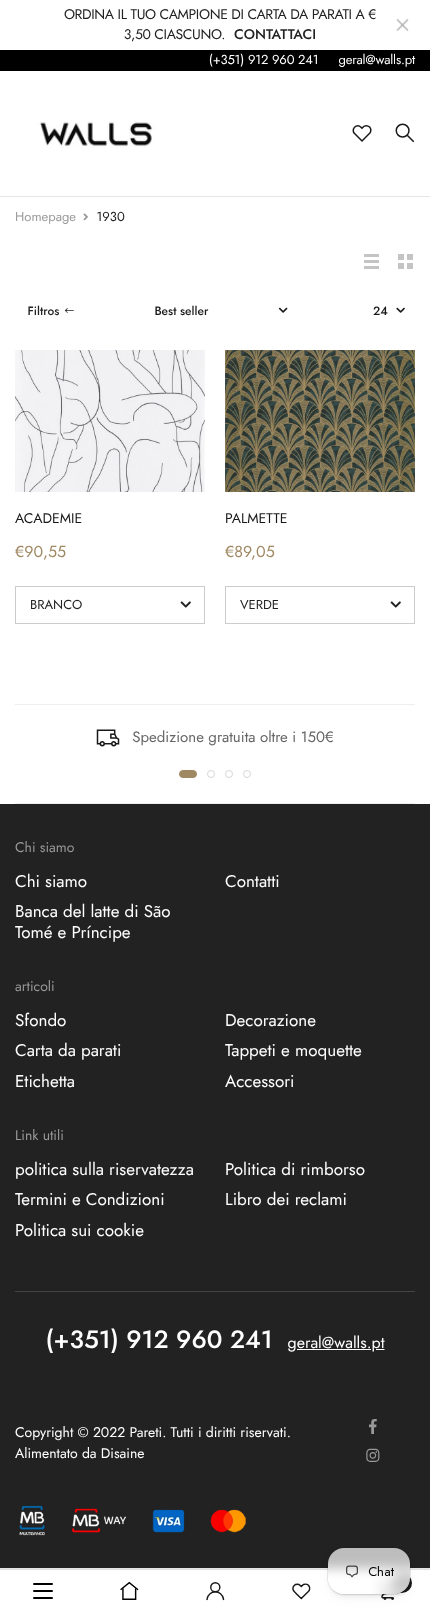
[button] (188, 774)
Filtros (43, 311)
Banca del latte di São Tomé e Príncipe (93, 923)
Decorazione (270, 1021)
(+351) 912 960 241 (264, 59)
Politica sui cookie (79, 1231)
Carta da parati (68, 1052)
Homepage (45, 216)
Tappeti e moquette (293, 1052)
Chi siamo (51, 882)
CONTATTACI (275, 35)
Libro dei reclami (286, 1201)
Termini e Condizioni (90, 1201)
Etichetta (45, 1082)
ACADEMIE (48, 519)
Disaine (123, 1454)
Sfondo (40, 1021)
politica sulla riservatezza (104, 1170)
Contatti (252, 882)
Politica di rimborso (295, 1170)
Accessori (259, 1082)
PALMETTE (256, 519)
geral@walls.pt (376, 59)
